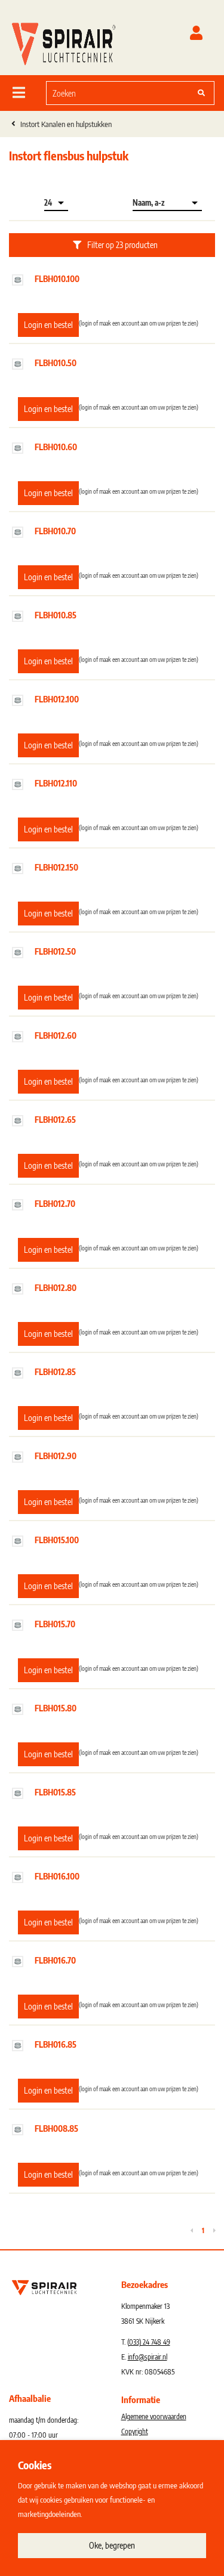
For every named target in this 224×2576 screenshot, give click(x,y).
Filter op (122, 245)
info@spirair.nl (148, 2357)
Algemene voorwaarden (154, 2416)
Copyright (135, 2431)
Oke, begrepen (112, 2545)
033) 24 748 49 (150, 2342)
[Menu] (19, 92)
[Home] (64, 41)
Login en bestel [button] (48, 325)
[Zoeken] (201, 93)
